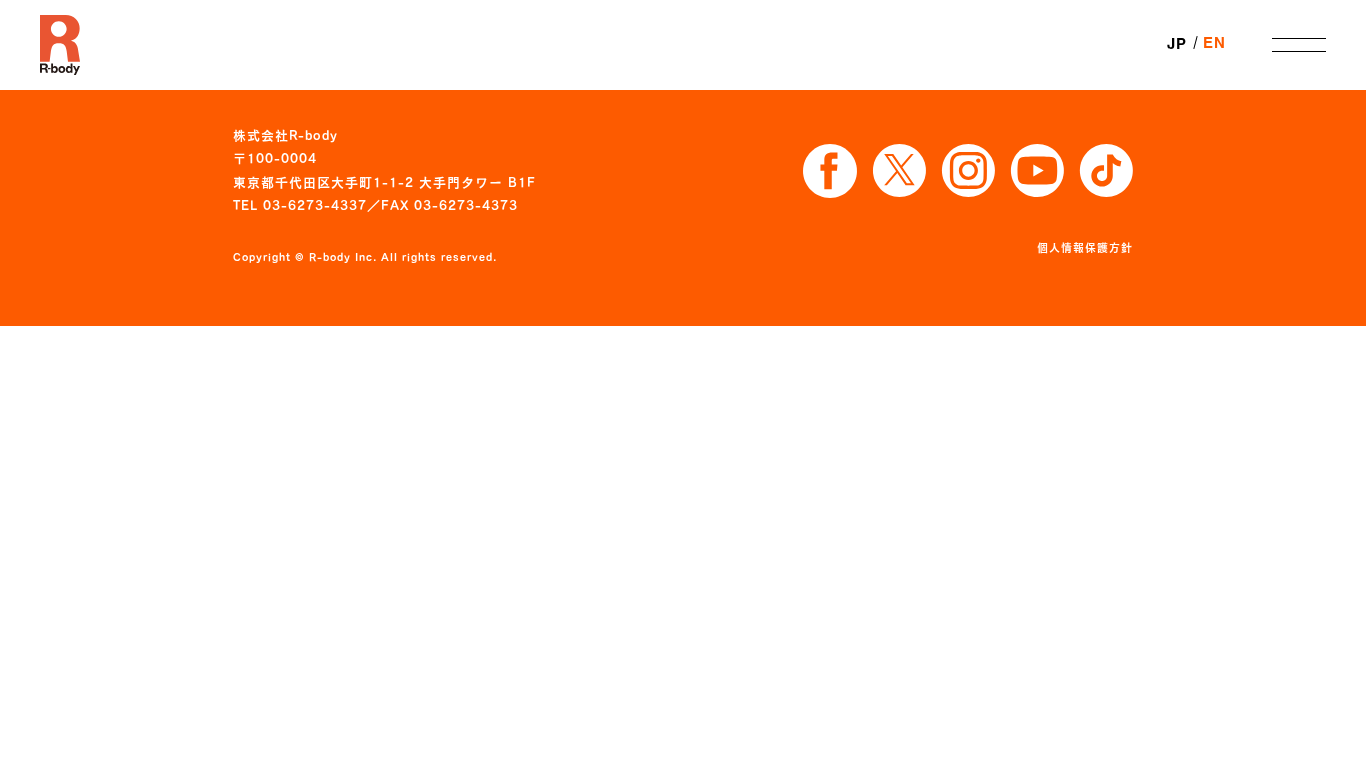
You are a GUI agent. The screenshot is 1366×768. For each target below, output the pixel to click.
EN (1214, 44)
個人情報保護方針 (1085, 247)
